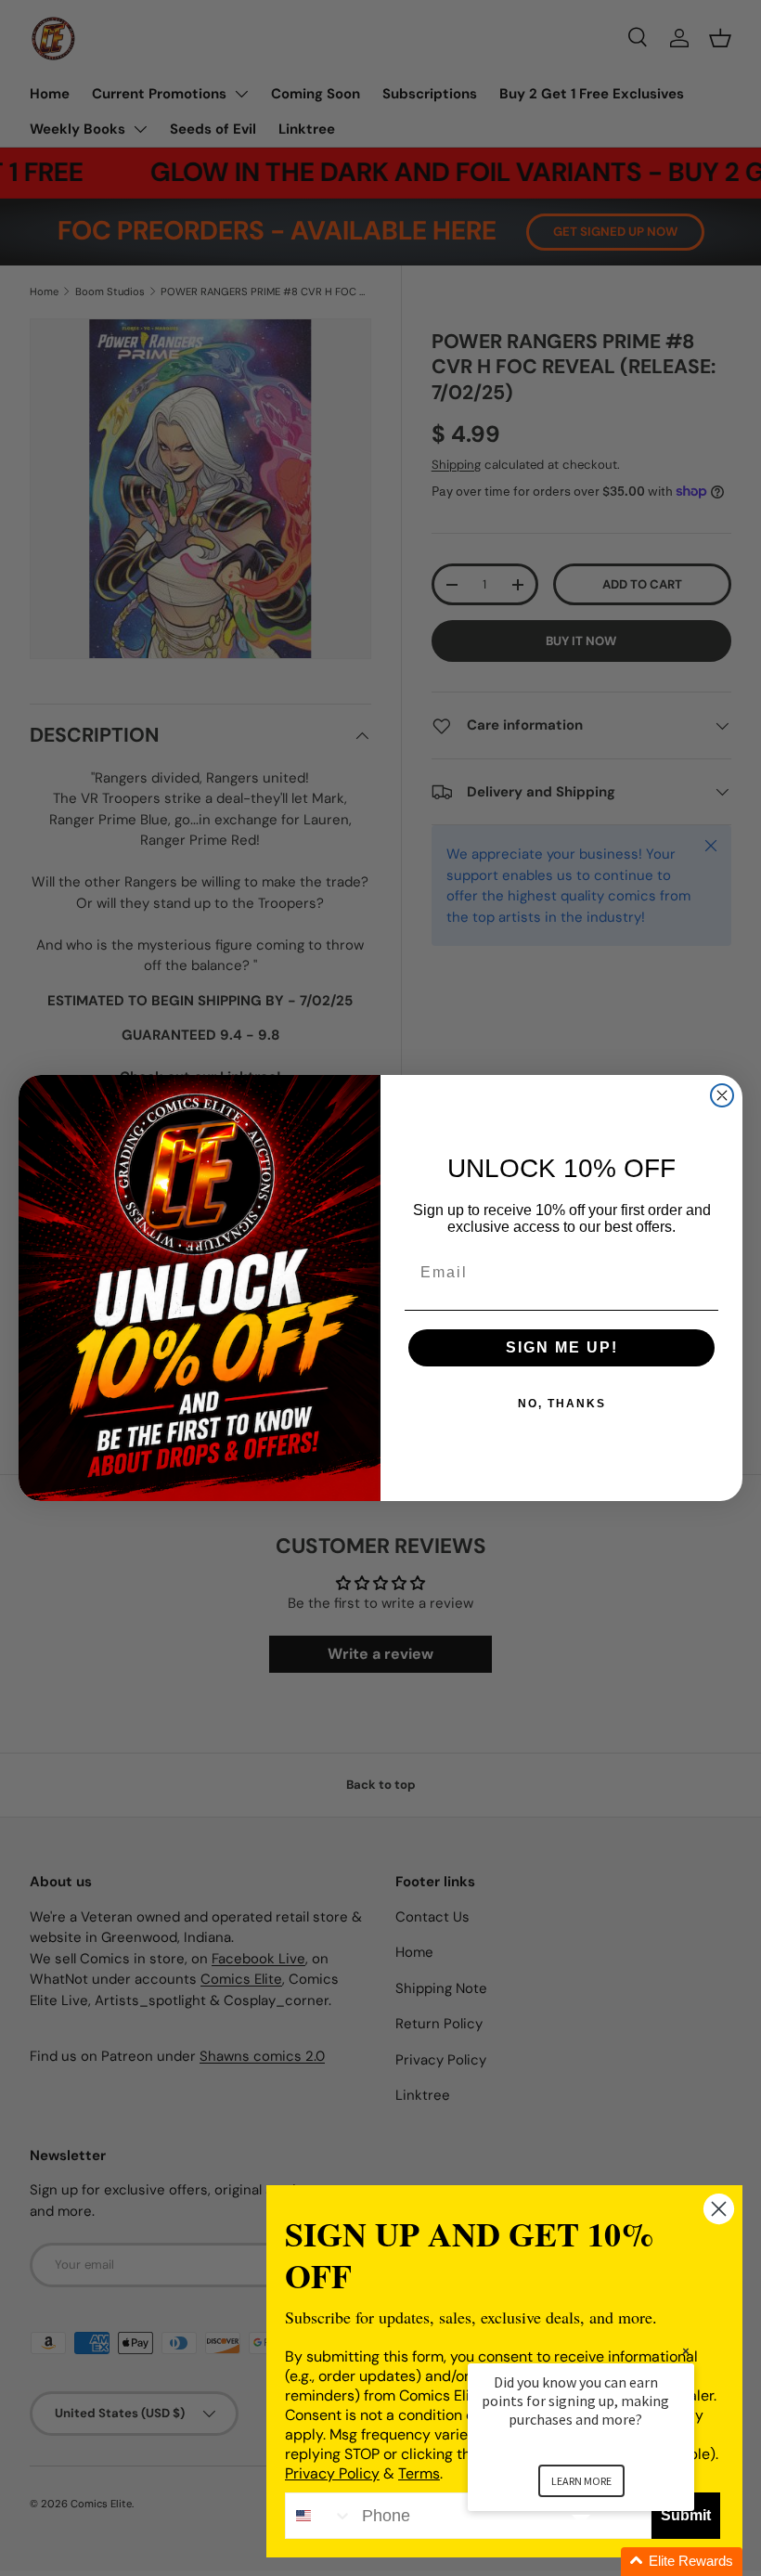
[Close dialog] (722, 1095)
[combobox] (319, 2516)
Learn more (581, 2481)
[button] (603, 2562)
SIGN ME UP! (562, 1347)
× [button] (686, 2351)
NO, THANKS (562, 1404)
